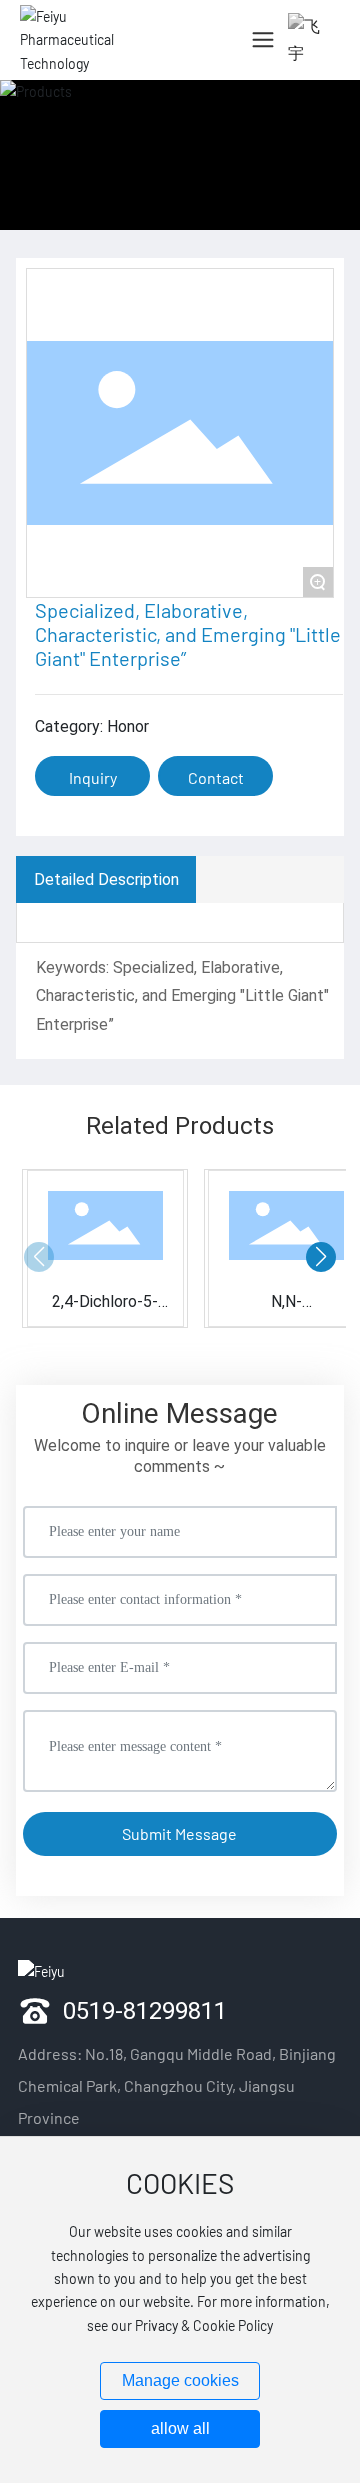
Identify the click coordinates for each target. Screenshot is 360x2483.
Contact (216, 777)
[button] (321, 1257)
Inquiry (93, 777)
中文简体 (308, 74)
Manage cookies (180, 2380)
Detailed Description (106, 878)
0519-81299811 (145, 2010)
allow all (180, 2428)
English (302, 109)
